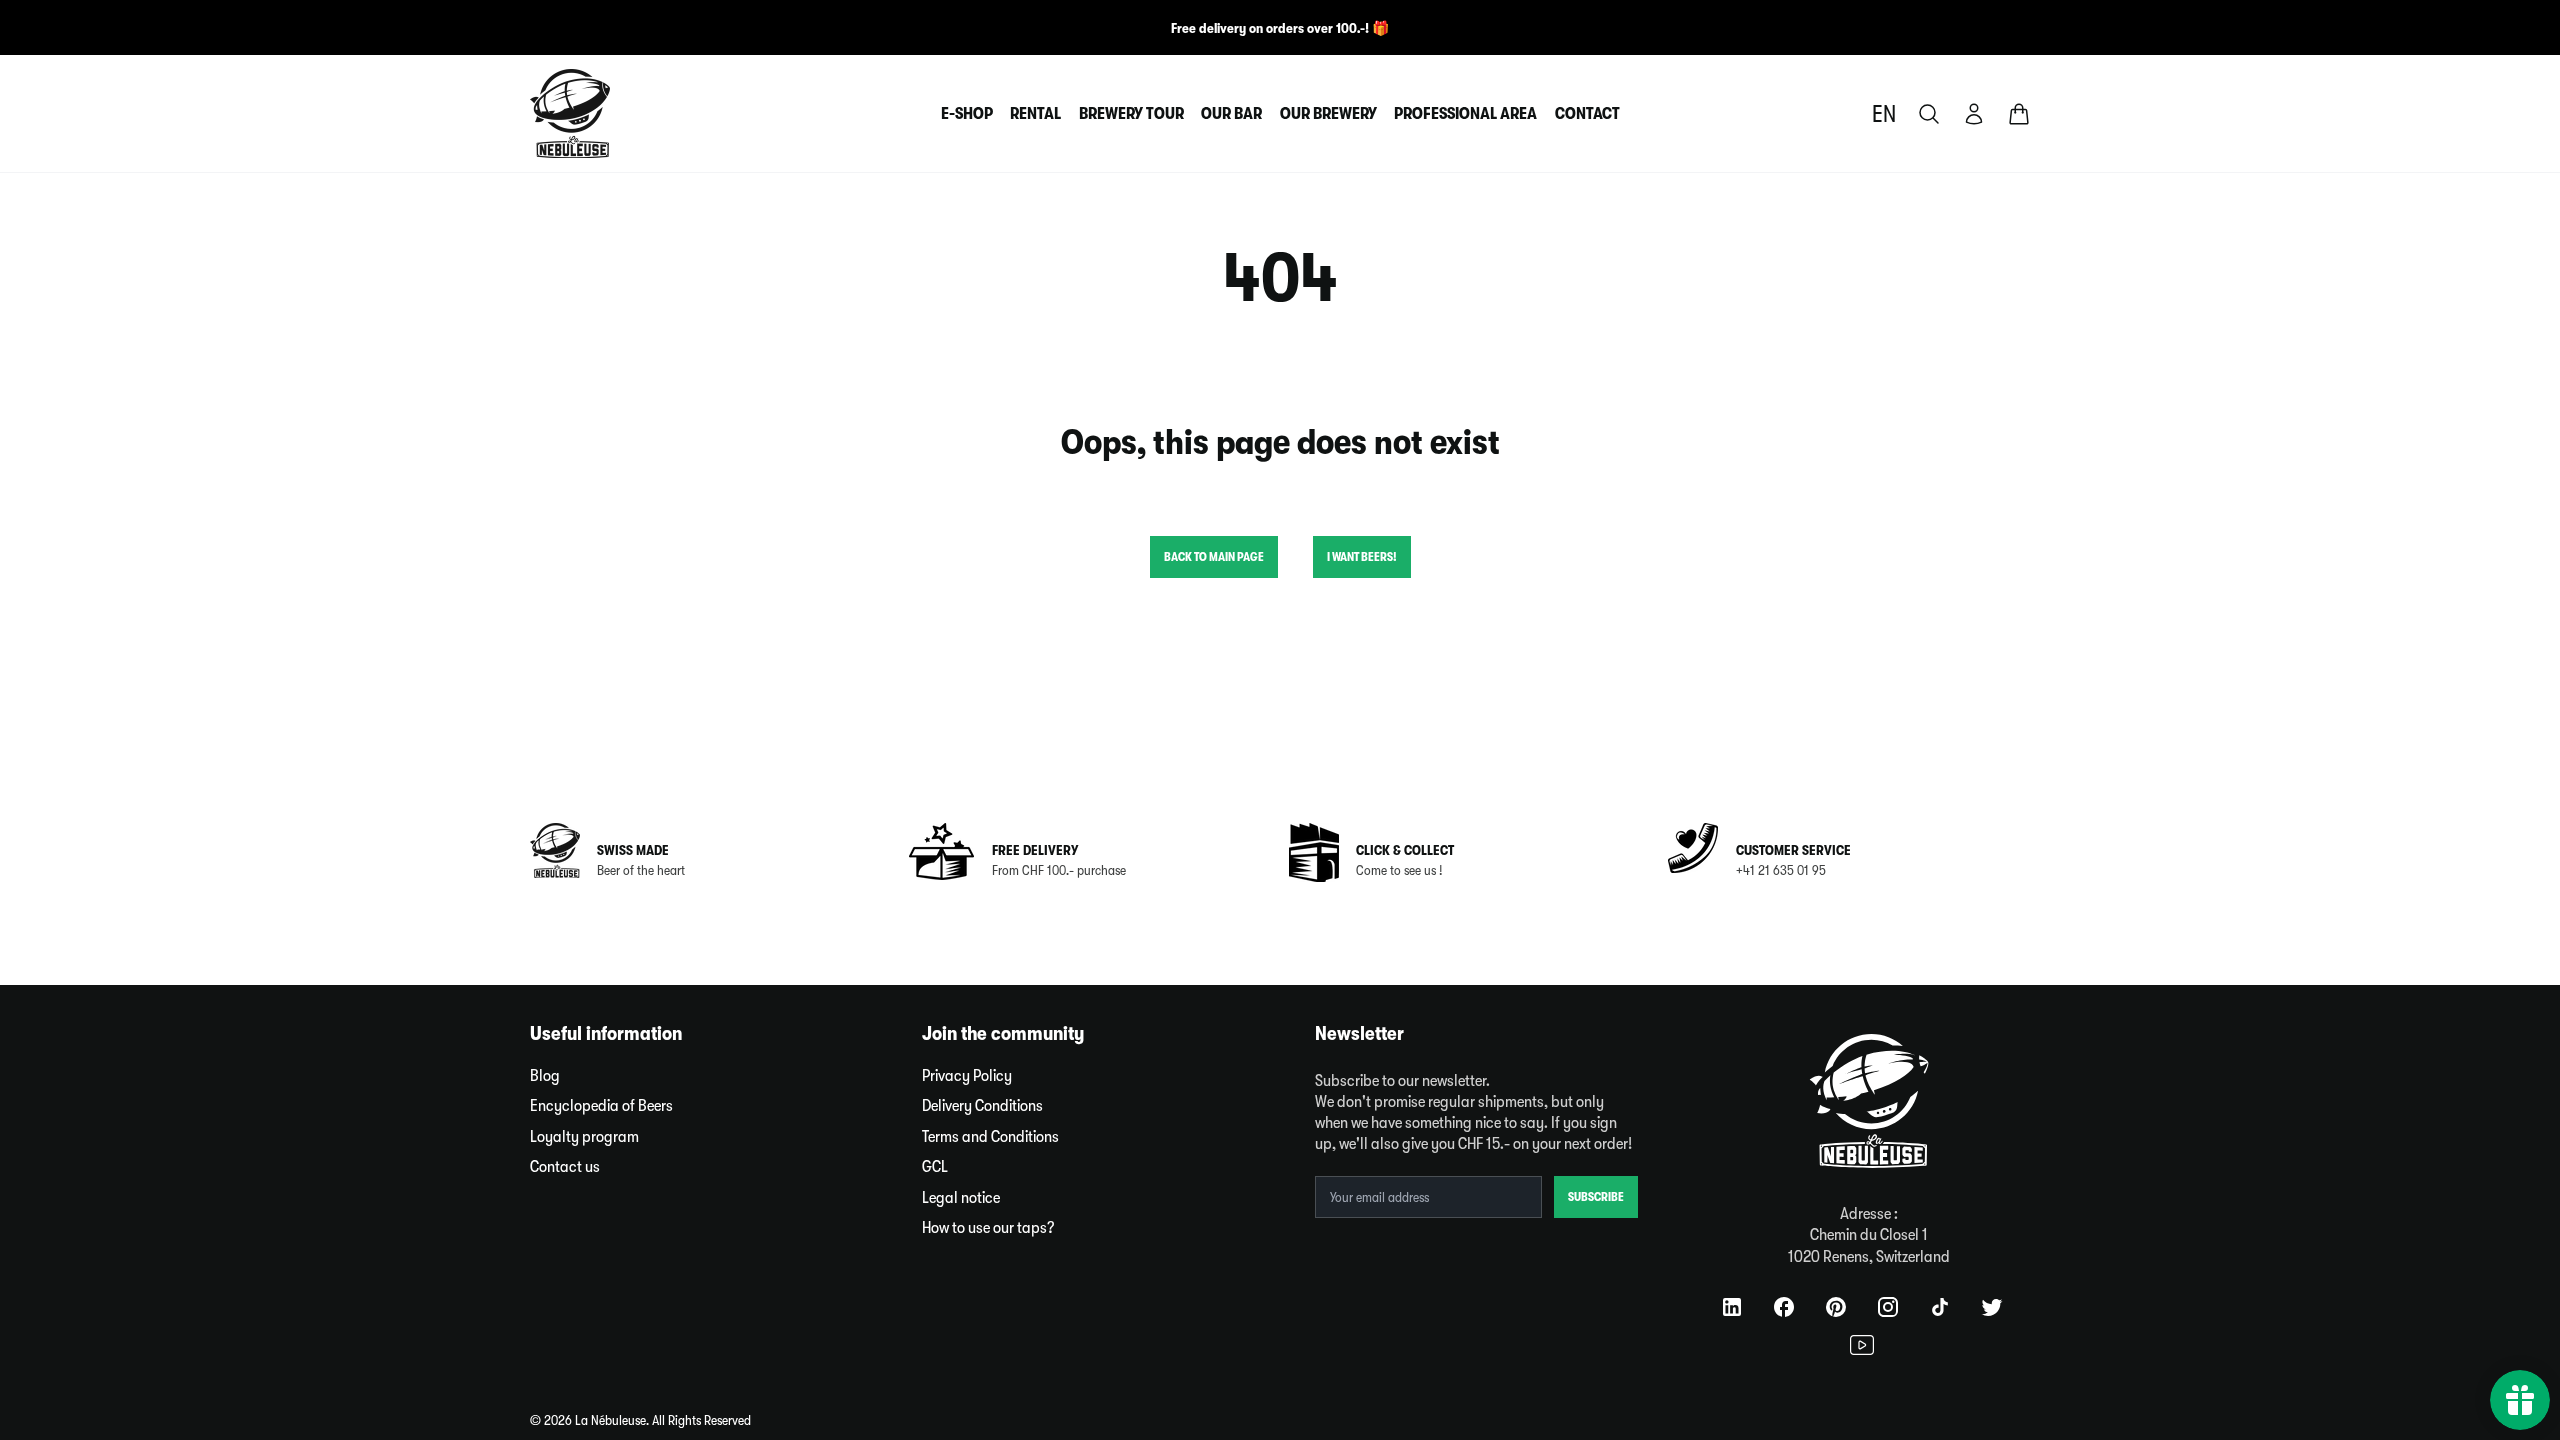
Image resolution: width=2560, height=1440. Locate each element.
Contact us (565, 1166)
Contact (1587, 113)
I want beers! (1362, 557)
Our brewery (1328, 113)
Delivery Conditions (982, 1105)
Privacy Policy (967, 1075)
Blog (545, 1075)
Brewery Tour (1131, 113)
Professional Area (1465, 113)
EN (1884, 114)
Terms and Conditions (990, 1136)
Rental (1035, 113)
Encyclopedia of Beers (601, 1105)
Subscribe (1596, 1197)
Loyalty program (584, 1136)
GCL (935, 1166)
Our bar (1231, 113)
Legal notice (961, 1197)
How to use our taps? (988, 1227)
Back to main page (1214, 557)
